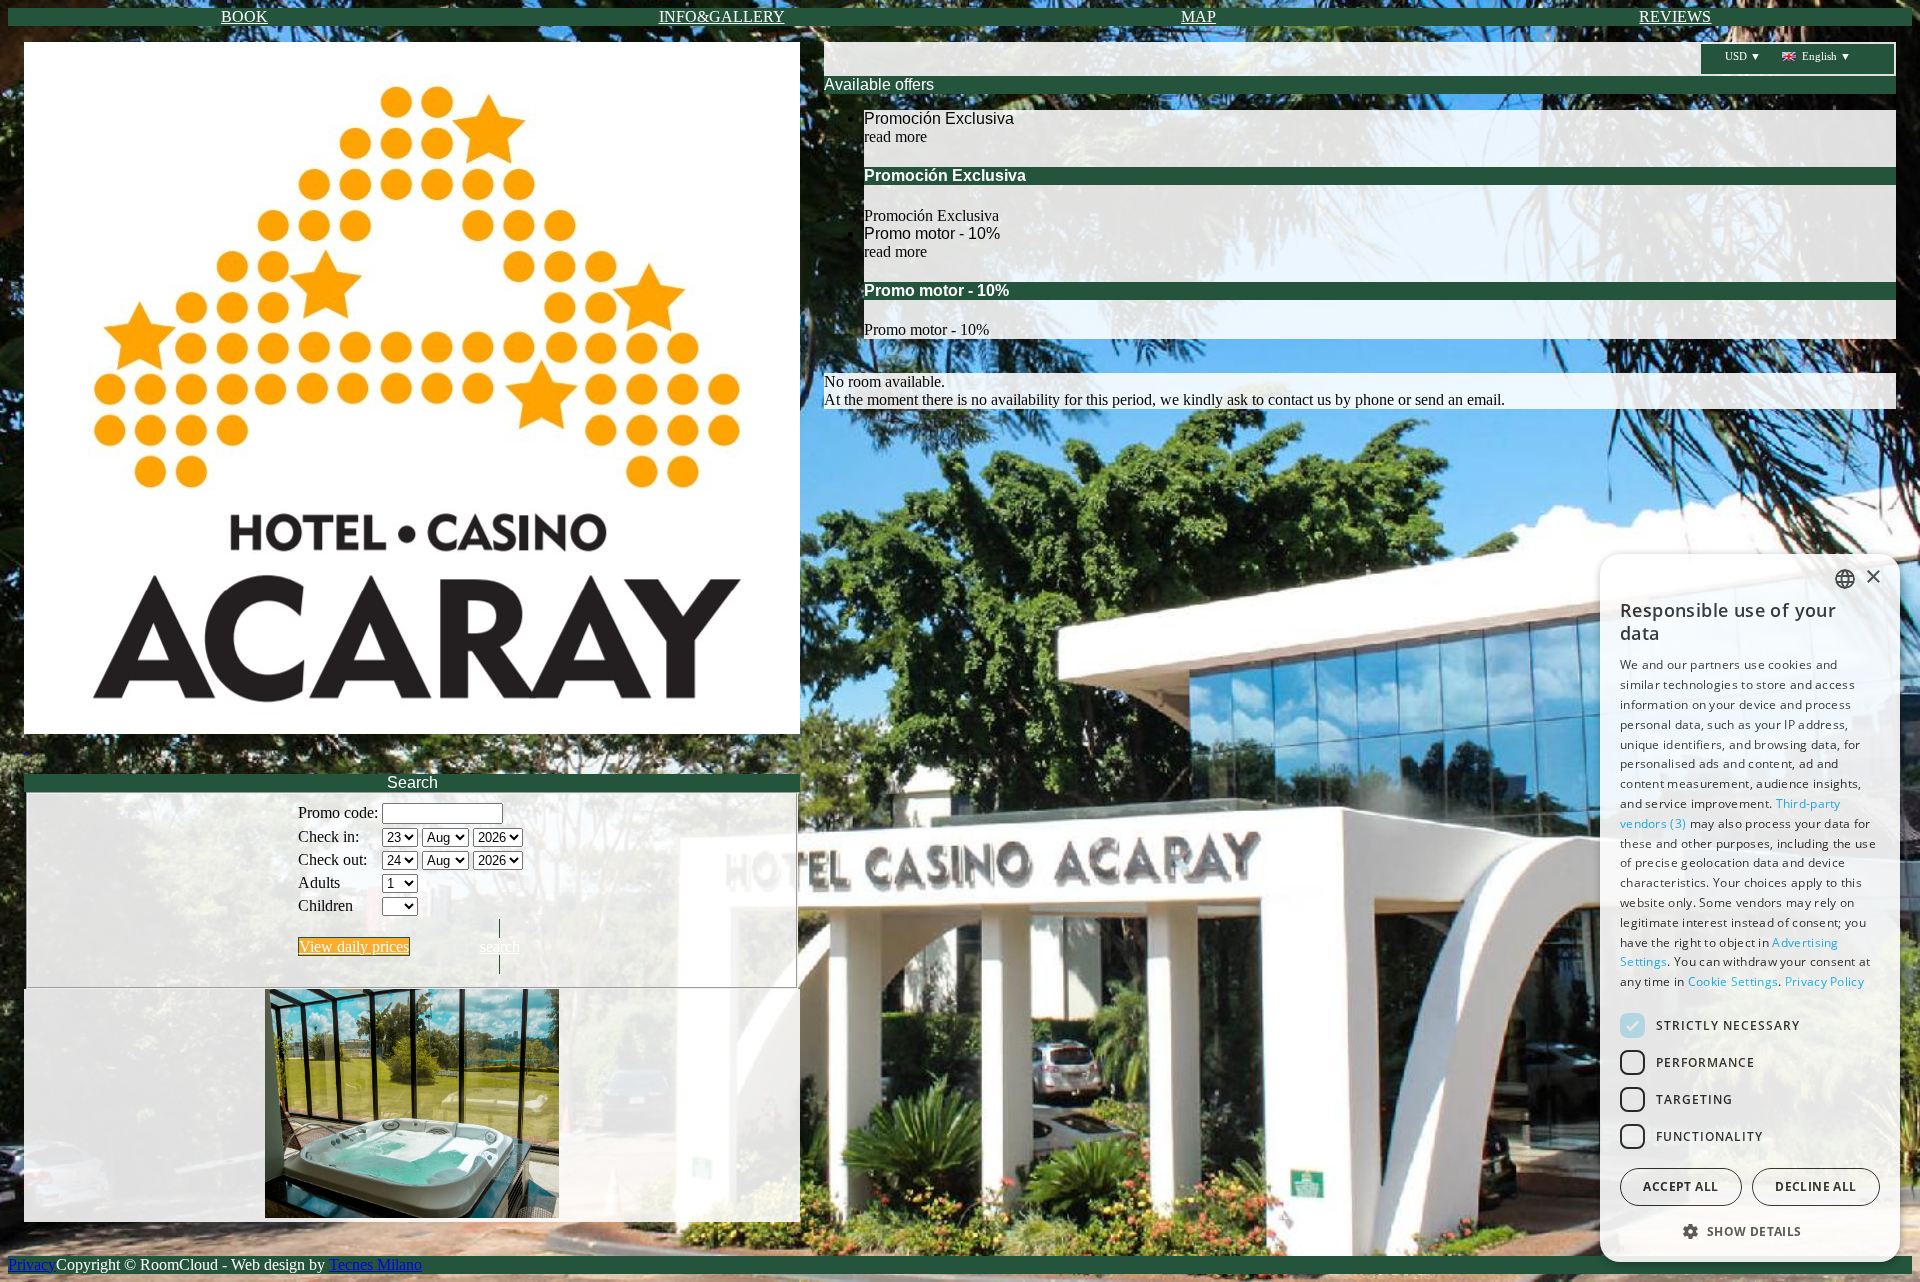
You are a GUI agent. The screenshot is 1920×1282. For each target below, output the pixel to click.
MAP (1198, 16)
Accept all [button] (1680, 1186)
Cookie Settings (1733, 981)
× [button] (1872, 577)
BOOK (244, 16)
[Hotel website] (412, 399)
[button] (1750, 1230)
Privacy (32, 1264)
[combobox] (1845, 579)
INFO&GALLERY (722, 16)
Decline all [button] (1815, 1186)
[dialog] (1750, 908)
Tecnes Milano (375, 1264)
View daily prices (354, 946)
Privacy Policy (1824, 981)
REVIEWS (1675, 16)
